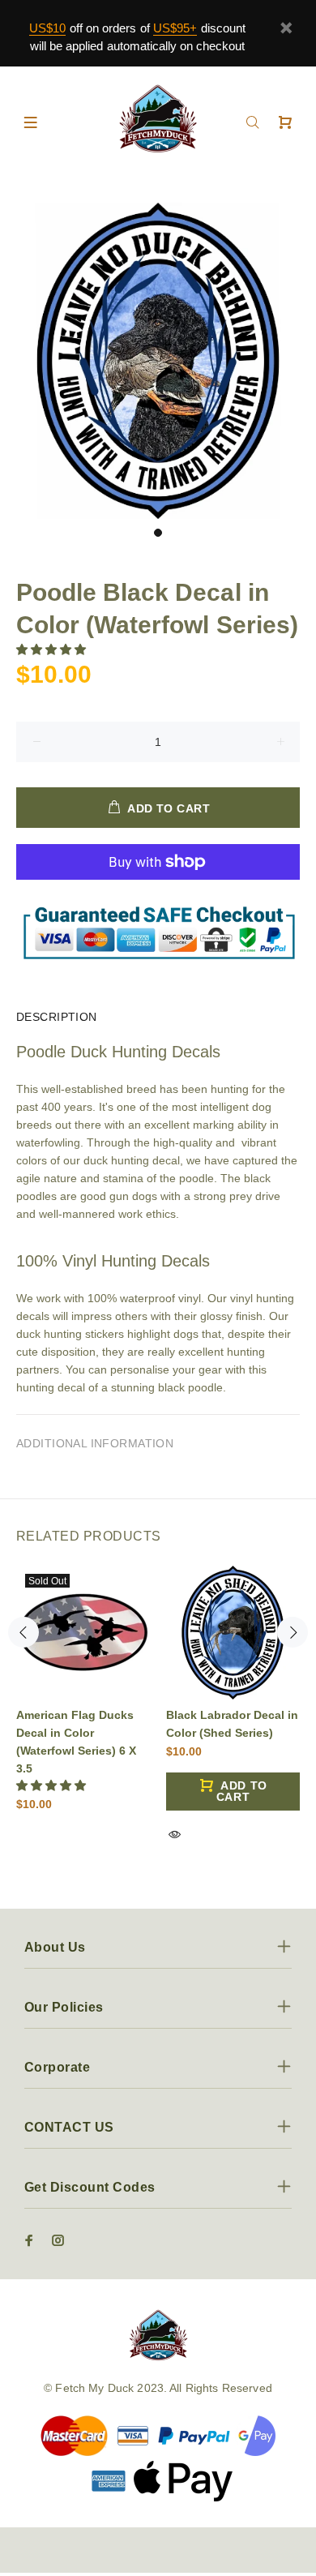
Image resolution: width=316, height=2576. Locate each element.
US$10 (47, 28)
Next (293, 1632)
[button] (53, 649)
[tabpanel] (158, 361)
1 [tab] (158, 533)
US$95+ (175, 28)
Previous (23, 1632)
